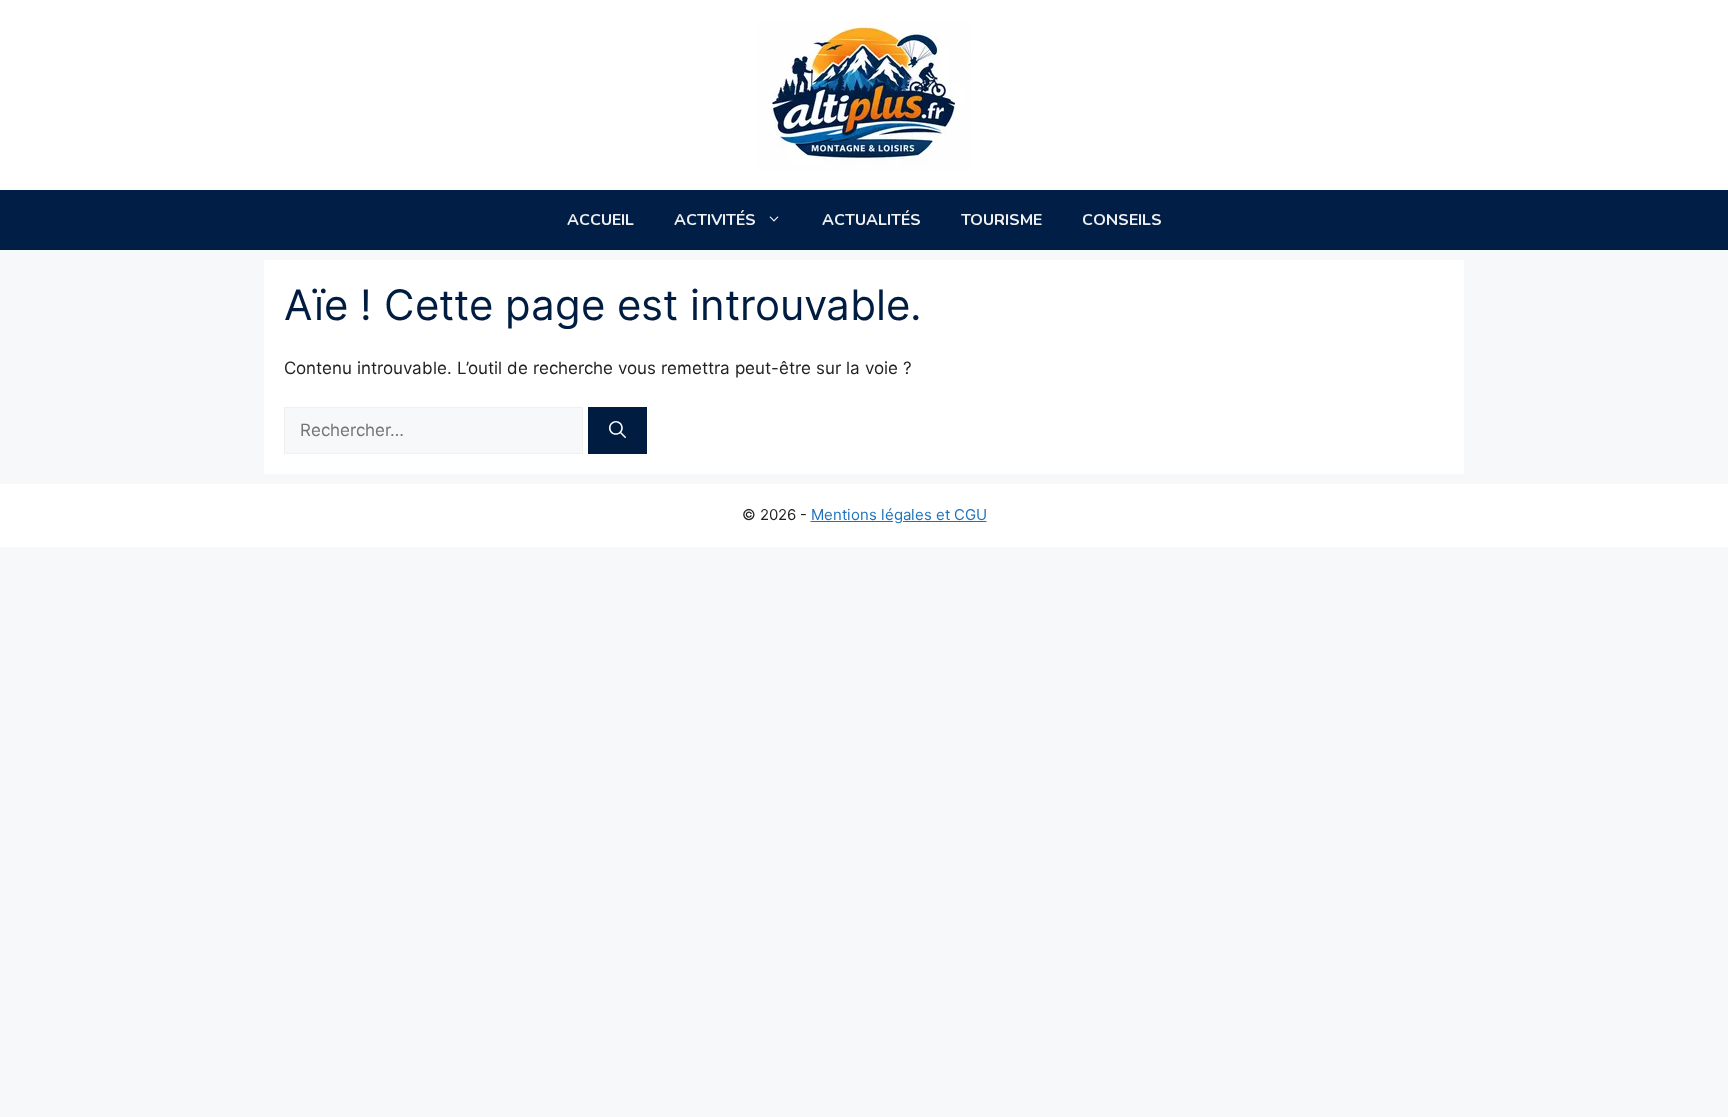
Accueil (600, 220)
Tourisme (1001, 220)
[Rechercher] (617, 431)
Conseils (1122, 220)
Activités (715, 220)
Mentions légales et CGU (899, 514)
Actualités (871, 220)
